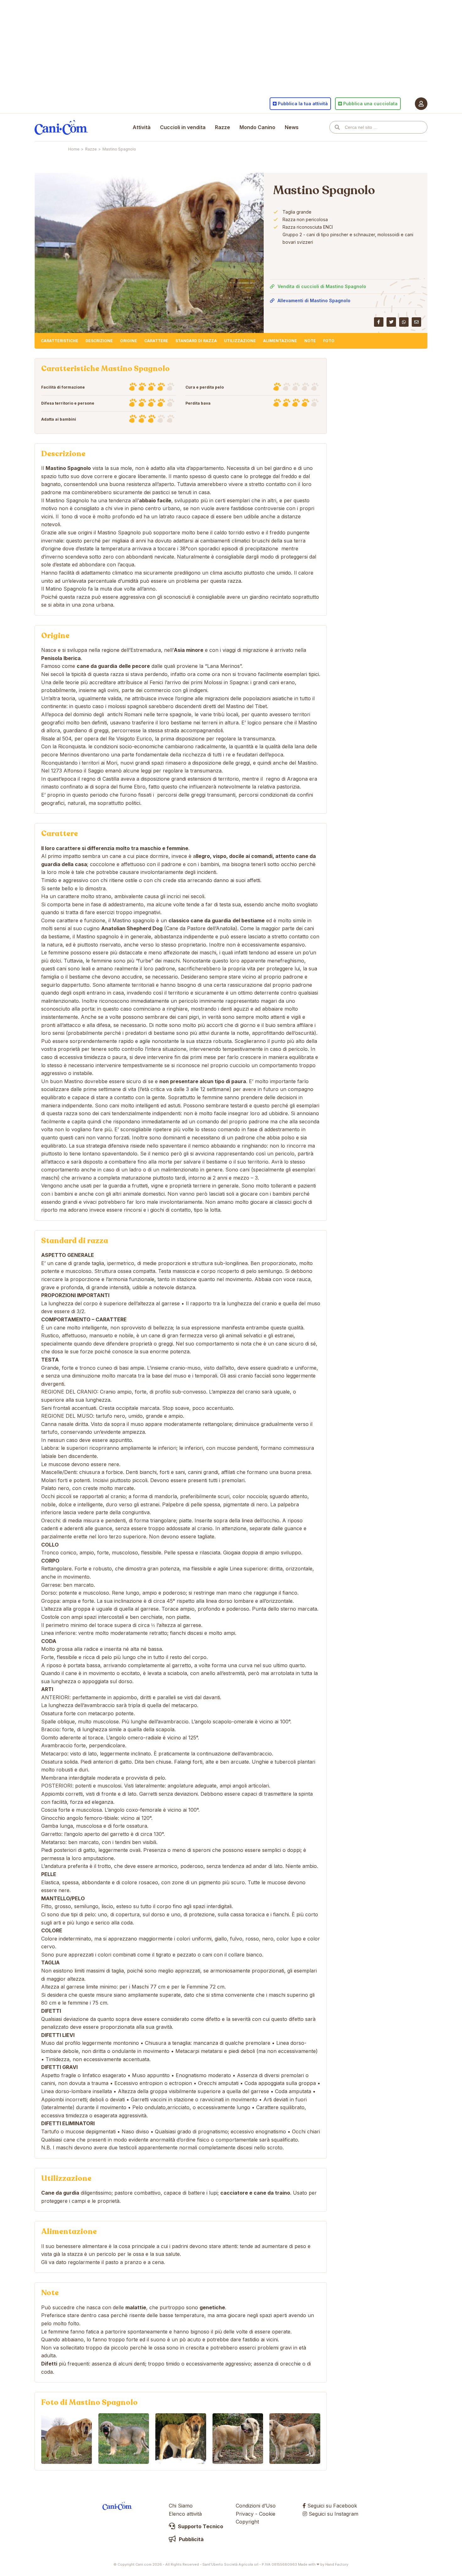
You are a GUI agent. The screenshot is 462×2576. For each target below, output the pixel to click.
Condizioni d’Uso (256, 2506)
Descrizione (99, 341)
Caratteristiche (60, 341)
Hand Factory (337, 2564)
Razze (223, 127)
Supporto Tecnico (200, 2526)
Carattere (156, 341)
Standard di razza (196, 341)
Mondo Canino (257, 127)
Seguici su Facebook (331, 2506)
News (292, 127)
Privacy (245, 2514)
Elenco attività (185, 2514)
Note (310, 341)
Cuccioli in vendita (183, 127)
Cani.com (61, 127)
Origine (129, 341)
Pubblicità (191, 2539)
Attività (142, 127)
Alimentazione (280, 341)
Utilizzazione (240, 341)
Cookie (267, 2514)
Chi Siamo (181, 2506)
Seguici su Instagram (333, 2514)
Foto (329, 341)
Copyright (247, 2522)
